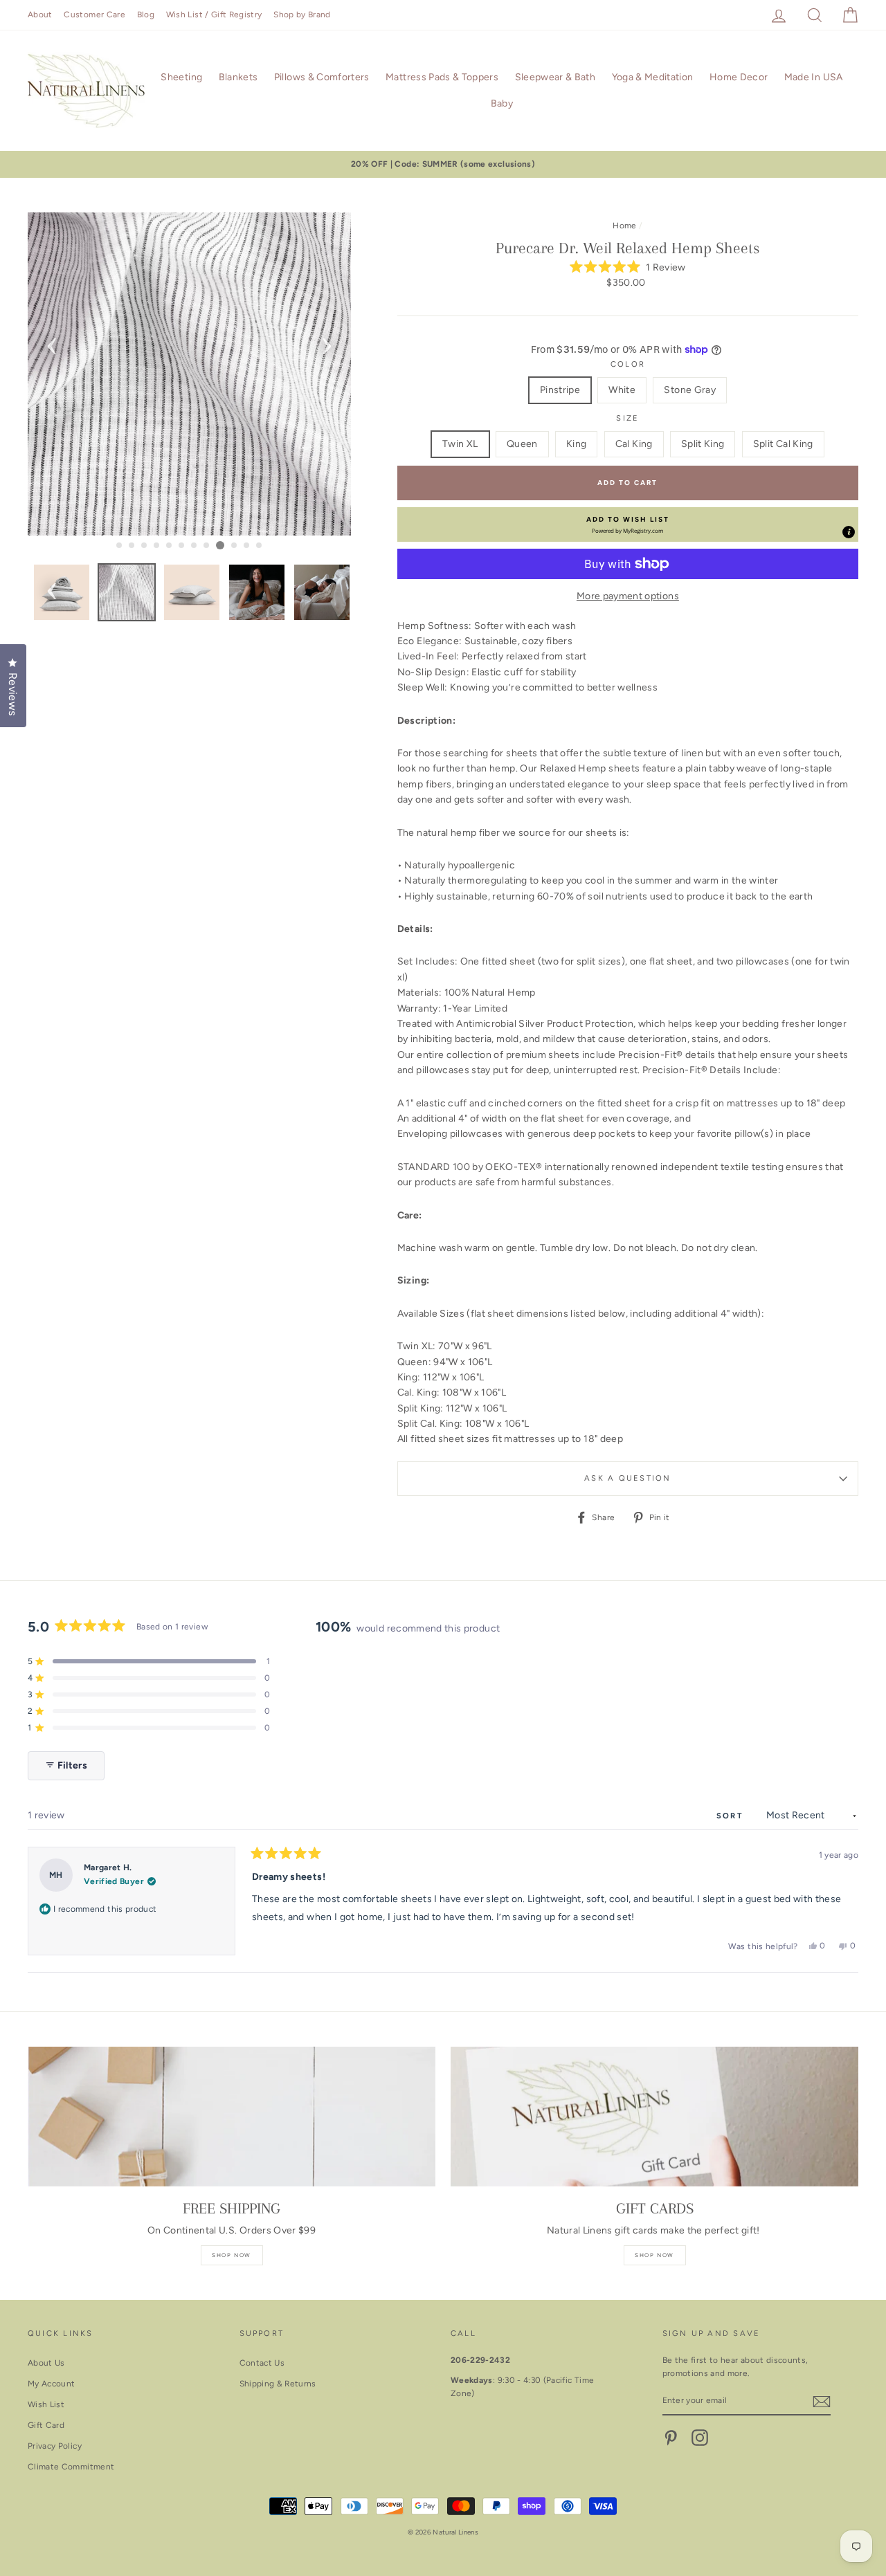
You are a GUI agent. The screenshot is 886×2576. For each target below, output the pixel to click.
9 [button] (220, 545)
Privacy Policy (55, 2446)
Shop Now (232, 2255)
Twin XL (460, 444)
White (622, 390)
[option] (443, 164)
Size (627, 418)
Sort (732, 1816)
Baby (502, 103)
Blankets (238, 77)
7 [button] (195, 546)
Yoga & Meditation (653, 77)
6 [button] (182, 546)
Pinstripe (560, 390)
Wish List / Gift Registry (214, 15)
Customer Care (94, 15)
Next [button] (327, 342)
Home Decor (739, 77)
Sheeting (181, 77)
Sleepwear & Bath (555, 77)
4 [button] (157, 546)
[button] (628, 267)
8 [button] (207, 546)
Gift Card (46, 2425)
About (40, 15)
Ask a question (627, 1478)
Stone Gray (690, 390)
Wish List (46, 2404)
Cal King (634, 444)
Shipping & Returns (278, 2384)
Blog (146, 15)
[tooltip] (849, 532)
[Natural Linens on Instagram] (700, 2438)
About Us (46, 2363)
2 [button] (132, 546)
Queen (522, 444)
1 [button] (120, 546)
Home (624, 226)
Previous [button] (52, 342)
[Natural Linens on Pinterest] (671, 2438)
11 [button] (247, 546)
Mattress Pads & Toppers (442, 77)
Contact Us (262, 2363)
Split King (703, 444)
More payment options (628, 596)
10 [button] (235, 546)
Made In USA (814, 77)
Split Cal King (783, 444)
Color (628, 364)
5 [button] (170, 546)
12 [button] (260, 546)
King (576, 444)
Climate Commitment (71, 2467)
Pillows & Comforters (322, 77)
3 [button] (145, 546)
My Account (52, 2384)
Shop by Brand (302, 15)
